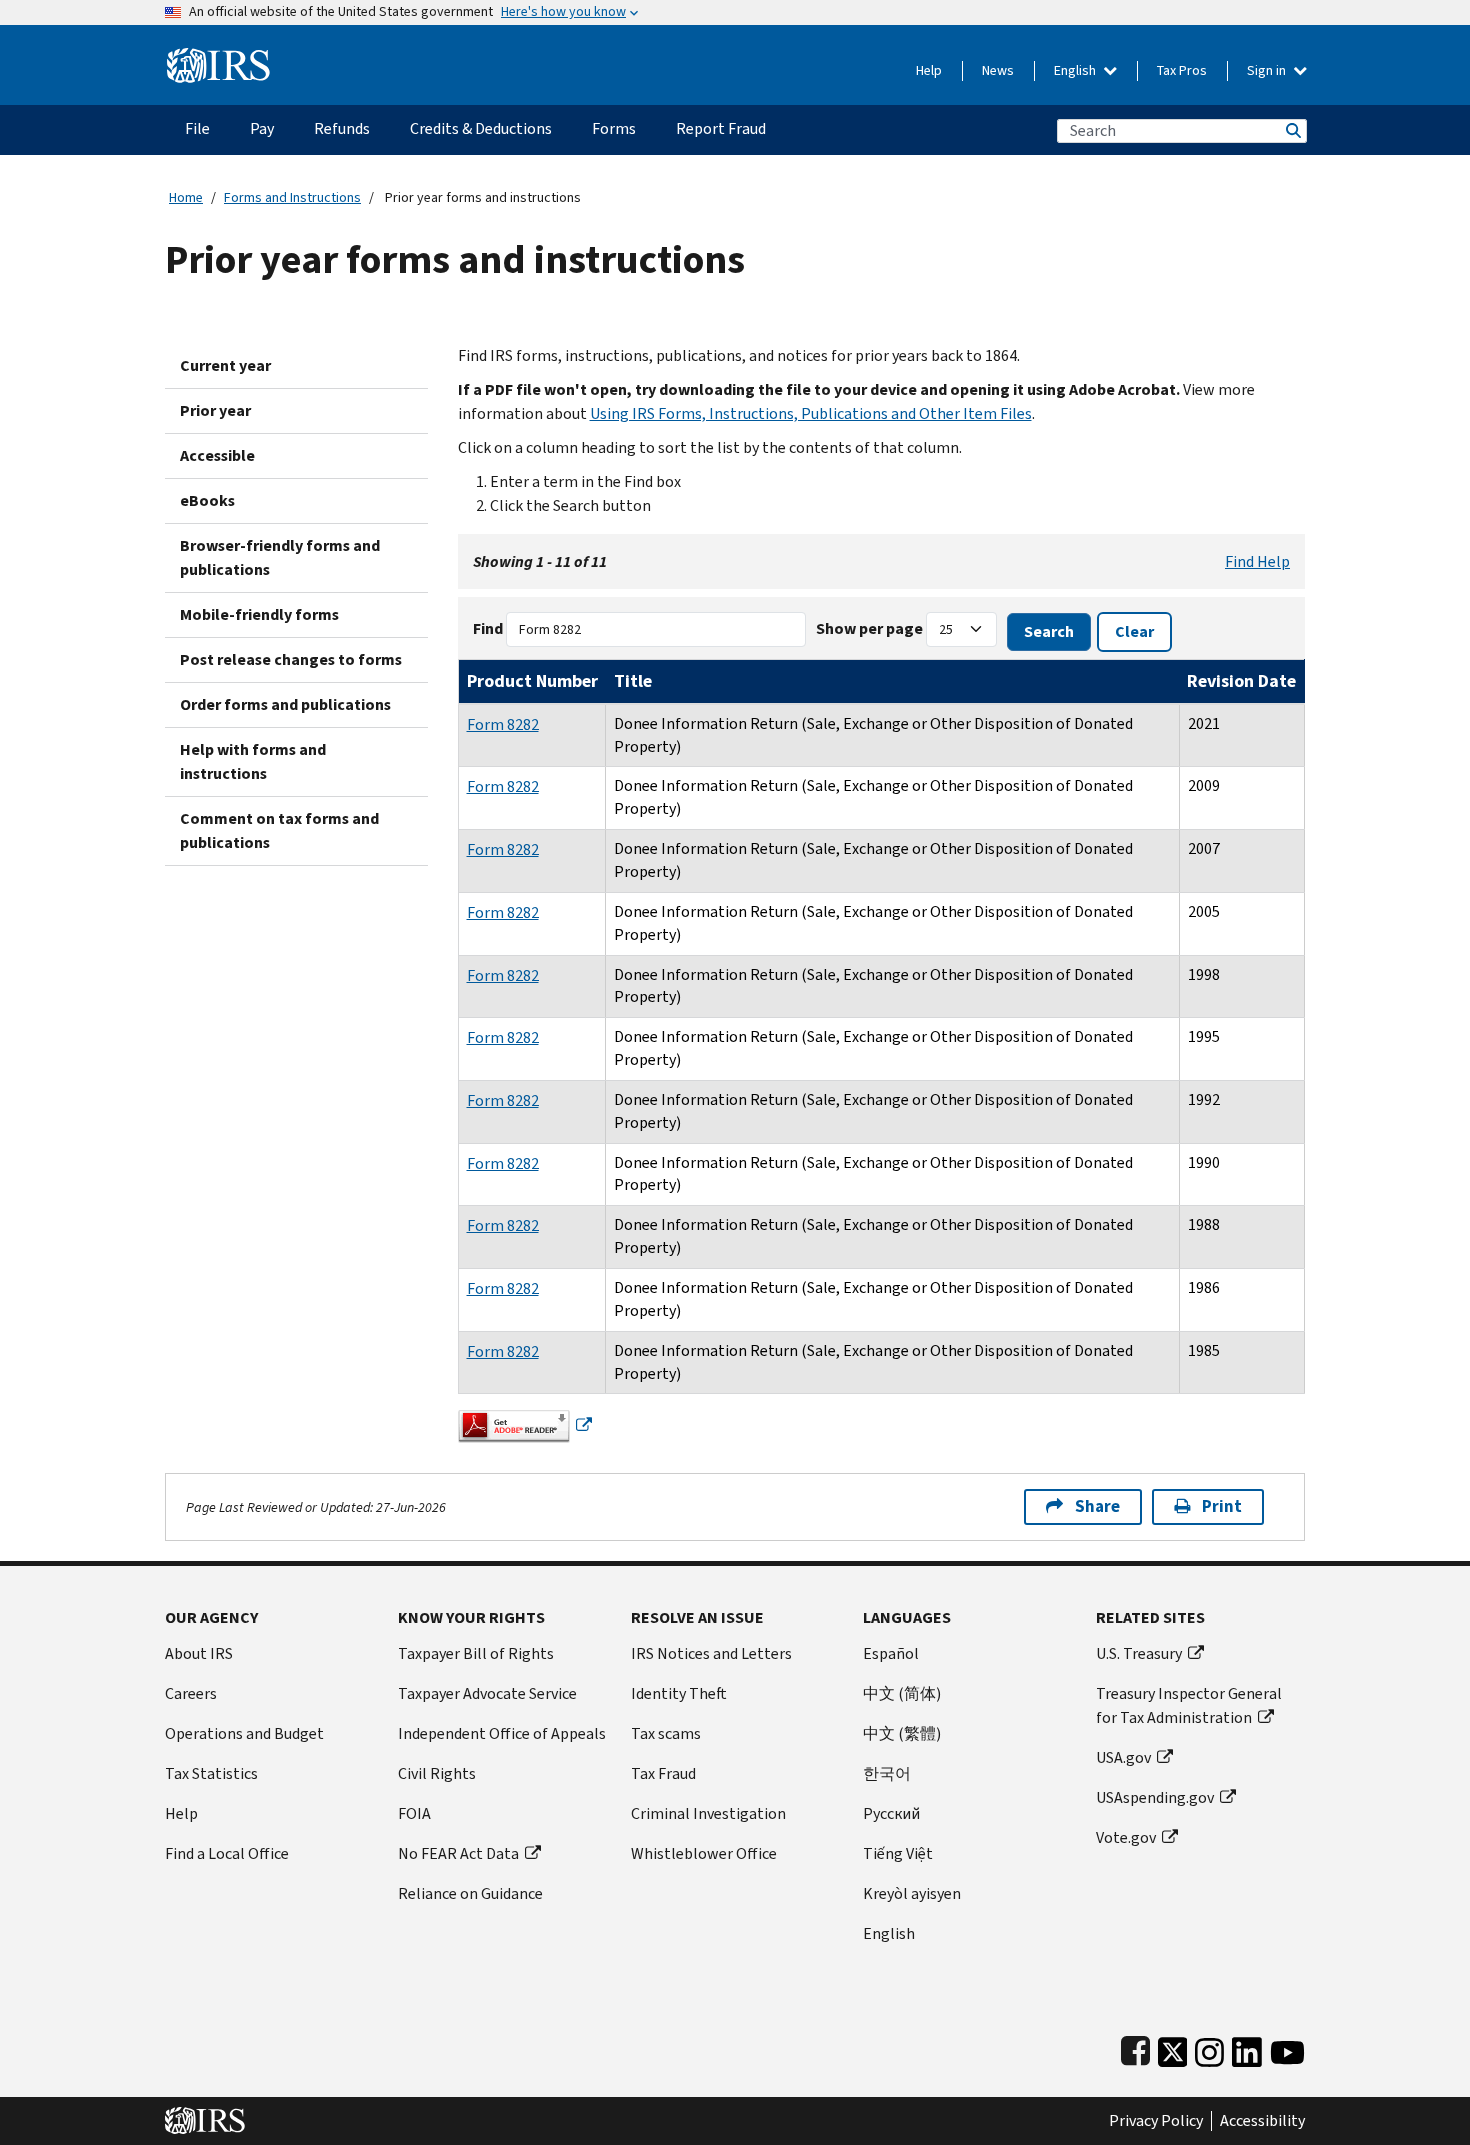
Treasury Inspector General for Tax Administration (1189, 1705)
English (1076, 70)
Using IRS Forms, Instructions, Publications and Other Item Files (811, 413)
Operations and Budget (244, 1733)
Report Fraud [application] (721, 128)
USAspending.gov (1155, 1797)
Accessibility (1262, 2121)
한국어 (887, 1773)
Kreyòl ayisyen (912, 1893)
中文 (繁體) (902, 1733)
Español (891, 1653)
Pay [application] (262, 128)
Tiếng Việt (898, 1853)
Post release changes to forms (291, 659)
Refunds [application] (342, 128)
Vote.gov (1126, 1837)
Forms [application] (614, 128)
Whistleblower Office (704, 1853)
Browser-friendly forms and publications (280, 557)
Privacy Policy (1156, 2121)
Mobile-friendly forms (259, 614)
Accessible (217, 455)
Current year (225, 365)
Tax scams (666, 1733)
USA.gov (1123, 1757)
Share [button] (1097, 1506)
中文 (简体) (902, 1693)
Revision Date (1241, 681)
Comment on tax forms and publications (279, 830)
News (998, 70)
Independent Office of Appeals (502, 1733)
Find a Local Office (227, 1853)
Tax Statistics (211, 1773)
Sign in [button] (1268, 70)
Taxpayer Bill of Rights (476, 1653)
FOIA (414, 1813)
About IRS (199, 1653)
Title (633, 681)
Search (1292, 130)
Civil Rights (437, 1773)
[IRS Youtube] (1287, 2047)
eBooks (207, 500)
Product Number (532, 681)
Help (929, 70)
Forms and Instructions (292, 197)
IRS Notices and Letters (711, 1653)
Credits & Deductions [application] (481, 128)
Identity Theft (679, 1693)
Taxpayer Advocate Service (487, 1693)
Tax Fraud (663, 1773)
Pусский (891, 1813)
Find (488, 628)
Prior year (215, 410)
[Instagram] (1209, 2047)
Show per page (869, 628)
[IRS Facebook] (1135, 2047)
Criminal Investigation (708, 1813)
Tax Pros (1182, 70)
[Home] (218, 57)
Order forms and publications (285, 704)
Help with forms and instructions (253, 761)
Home (186, 197)
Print (1222, 1506)
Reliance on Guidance (470, 1893)
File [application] (197, 128)
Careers (191, 1693)
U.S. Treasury (1139, 1653)
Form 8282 (503, 724)
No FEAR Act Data (458, 1853)
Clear (1134, 631)
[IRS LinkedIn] (1247, 2047)
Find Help (1257, 561)
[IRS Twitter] (1173, 2047)
